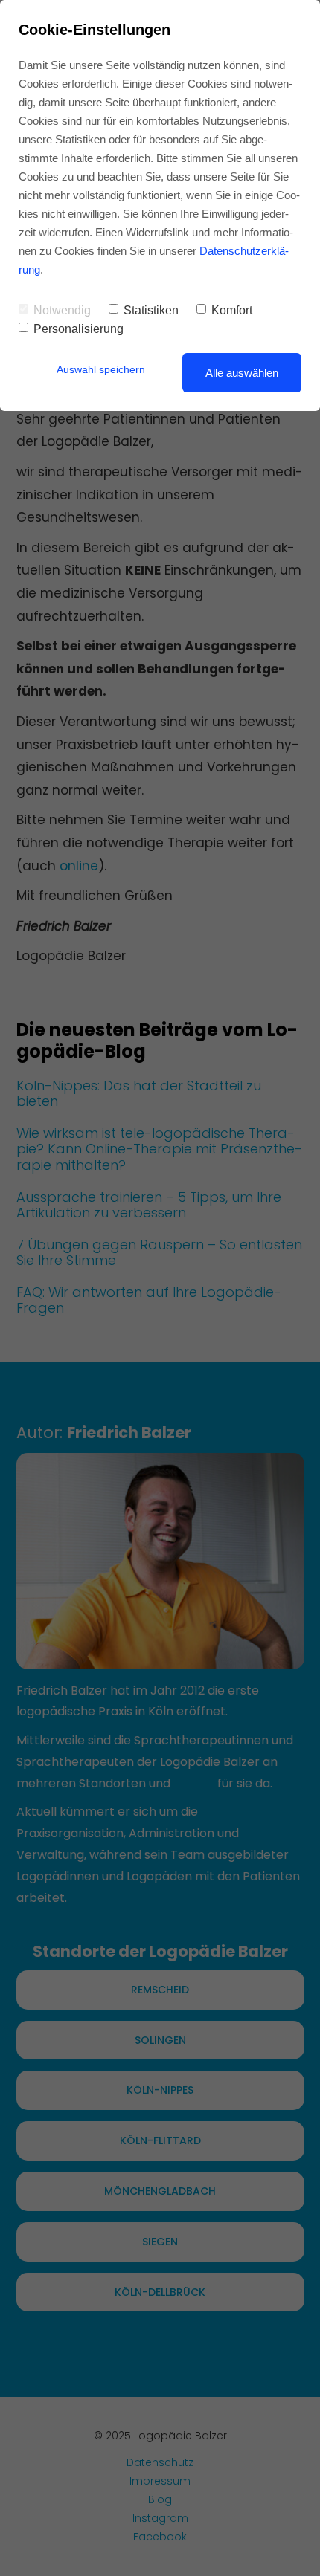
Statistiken (151, 310)
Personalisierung (79, 329)
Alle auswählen (242, 373)
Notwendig (62, 310)
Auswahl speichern (101, 369)
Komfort (232, 310)
